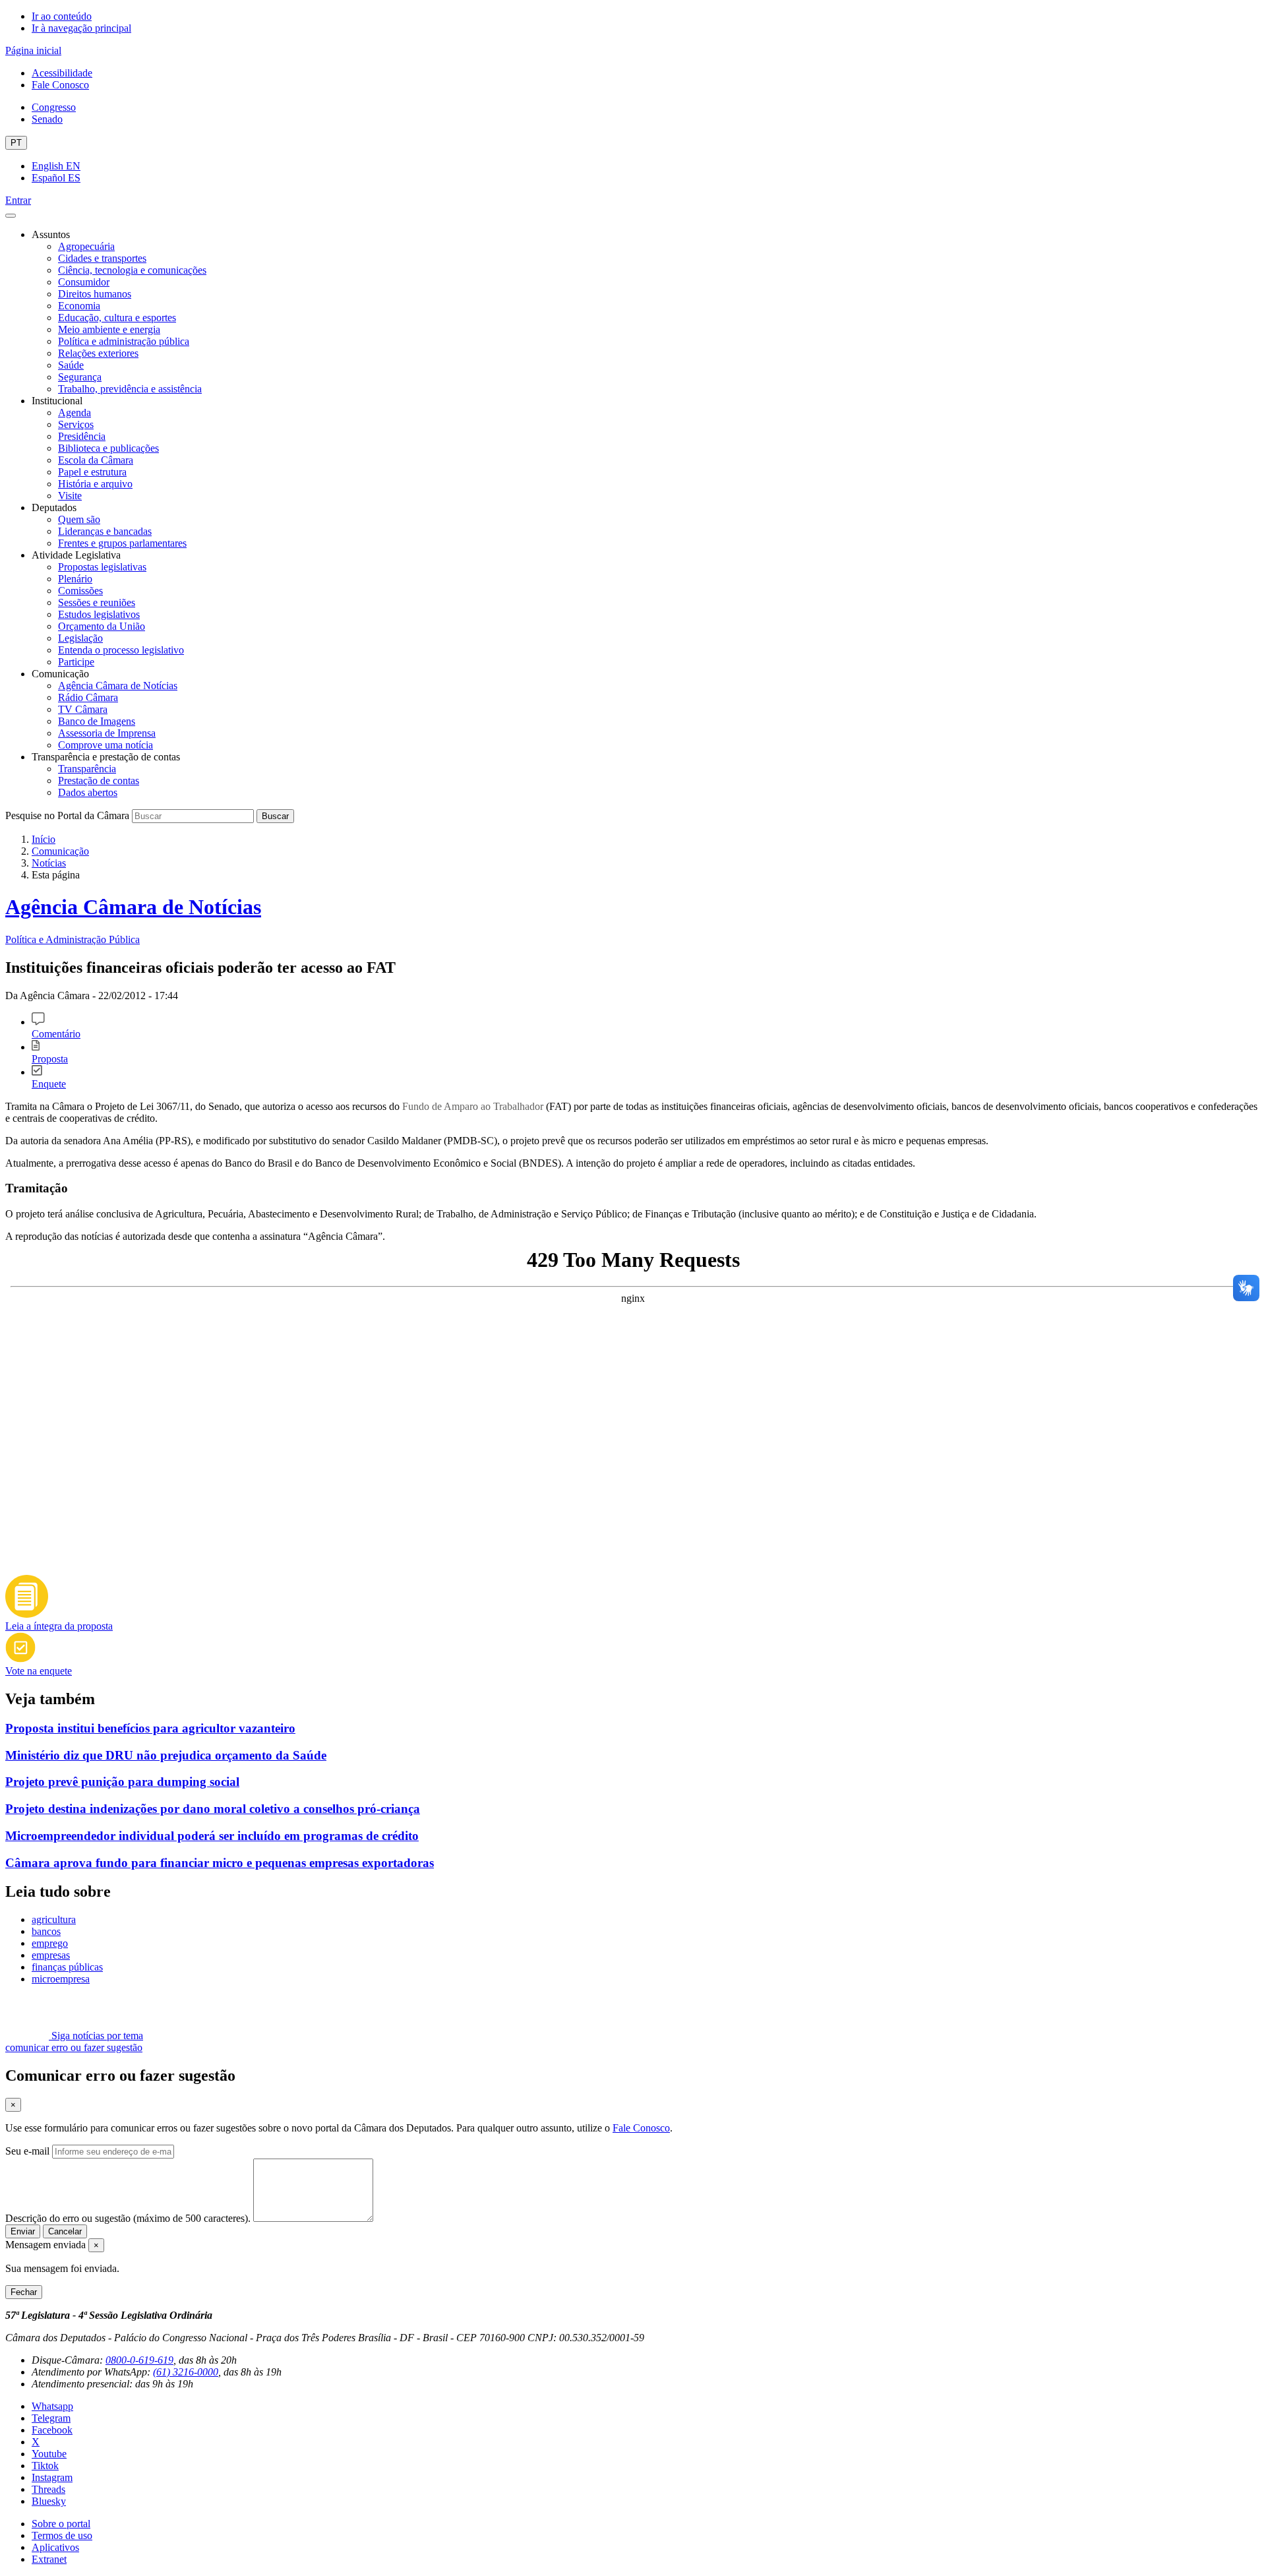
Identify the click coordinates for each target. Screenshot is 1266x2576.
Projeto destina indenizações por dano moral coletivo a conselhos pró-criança (213, 1809)
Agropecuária (86, 246)
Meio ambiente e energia (109, 329)
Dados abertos (88, 792)
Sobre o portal (61, 2524)
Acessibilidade (62, 73)
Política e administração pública (124, 341)
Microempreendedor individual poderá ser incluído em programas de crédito (212, 1836)
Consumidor (84, 282)
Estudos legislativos (99, 614)
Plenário (75, 579)
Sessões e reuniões (97, 602)
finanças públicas (67, 1967)
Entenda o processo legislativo (121, 650)
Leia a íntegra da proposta (59, 1626)
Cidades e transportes (102, 258)
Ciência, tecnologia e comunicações (132, 270)
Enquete (49, 1084)
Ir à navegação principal (81, 28)
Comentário (56, 1034)
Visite (70, 496)
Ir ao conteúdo (62, 16)
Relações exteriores (98, 353)
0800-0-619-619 (139, 2360)
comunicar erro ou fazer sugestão (74, 2047)
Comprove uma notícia (105, 745)
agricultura (54, 1919)
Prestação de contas (99, 781)
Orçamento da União (102, 626)
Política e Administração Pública (73, 939)
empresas (51, 1955)
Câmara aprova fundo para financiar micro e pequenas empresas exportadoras (220, 1863)
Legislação (80, 638)
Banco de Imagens (97, 721)
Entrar (18, 200)
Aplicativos (55, 2547)
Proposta (50, 1059)
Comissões (80, 591)
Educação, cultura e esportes (117, 318)
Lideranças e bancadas (105, 531)
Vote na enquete (39, 1671)
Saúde (71, 365)
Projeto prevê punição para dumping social (122, 1782)
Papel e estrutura (92, 472)
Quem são (79, 519)
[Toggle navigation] (11, 216)
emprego (50, 1943)
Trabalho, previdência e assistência (130, 389)
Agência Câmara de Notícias (118, 686)
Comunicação (60, 851)
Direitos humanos (95, 294)
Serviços (76, 424)
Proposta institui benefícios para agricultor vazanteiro (150, 1728)
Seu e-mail (27, 2151)
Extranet (49, 2559)
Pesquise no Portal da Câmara (67, 815)
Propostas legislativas (102, 567)
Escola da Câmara (96, 460)
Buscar (275, 816)
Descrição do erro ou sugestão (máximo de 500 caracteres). (128, 2218)
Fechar (24, 2292)
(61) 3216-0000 (186, 2372)
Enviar (23, 2231)
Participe (76, 662)
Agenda (75, 413)
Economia (79, 306)
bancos (46, 1931)
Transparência (87, 769)
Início (44, 839)
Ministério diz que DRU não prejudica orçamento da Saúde (166, 1755)
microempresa (61, 1979)
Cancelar (65, 2231)
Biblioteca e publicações (108, 448)
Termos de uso (62, 2535)
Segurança (80, 377)
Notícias (49, 863)
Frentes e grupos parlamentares (122, 543)
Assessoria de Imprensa (107, 733)
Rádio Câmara (88, 697)
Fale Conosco (60, 85)
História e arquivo (95, 484)
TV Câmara (83, 709)
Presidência (82, 436)
